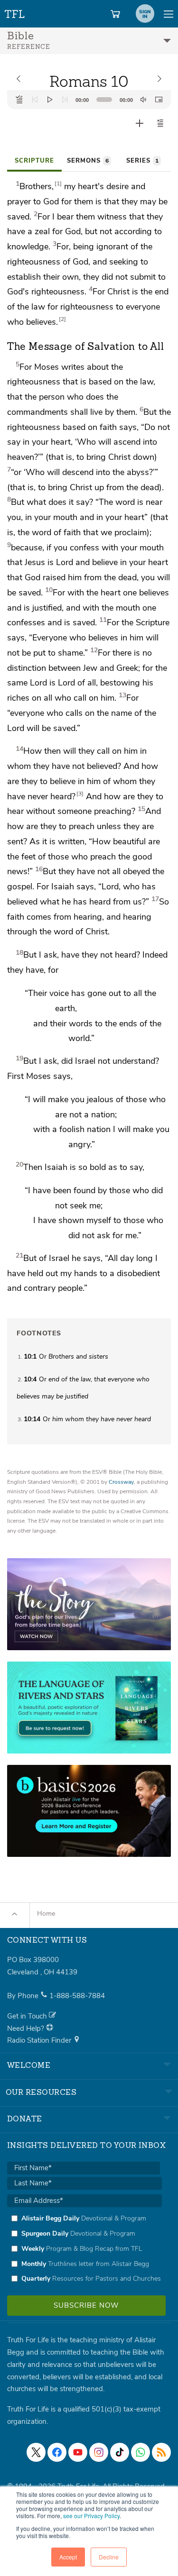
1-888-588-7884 (77, 1996)
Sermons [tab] (88, 161)
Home (46, 1914)
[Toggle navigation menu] (169, 14)
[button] (160, 123)
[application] (89, 100)
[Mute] (143, 100)
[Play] (50, 100)
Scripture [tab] (34, 161)
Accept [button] (68, 2557)
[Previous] (35, 100)
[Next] (65, 100)
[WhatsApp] (141, 2452)
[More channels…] (161, 2452)
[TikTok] (120, 2452)
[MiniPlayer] (159, 100)
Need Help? (27, 2028)
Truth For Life (15, 12)
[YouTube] (78, 2452)
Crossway (121, 1482)
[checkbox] (84, 2248)
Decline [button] (109, 2557)
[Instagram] (99, 2452)
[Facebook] (57, 2452)
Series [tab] (142, 161)
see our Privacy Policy (91, 2516)
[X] (36, 2452)
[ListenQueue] (19, 100)
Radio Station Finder (40, 2040)
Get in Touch (28, 2016)
